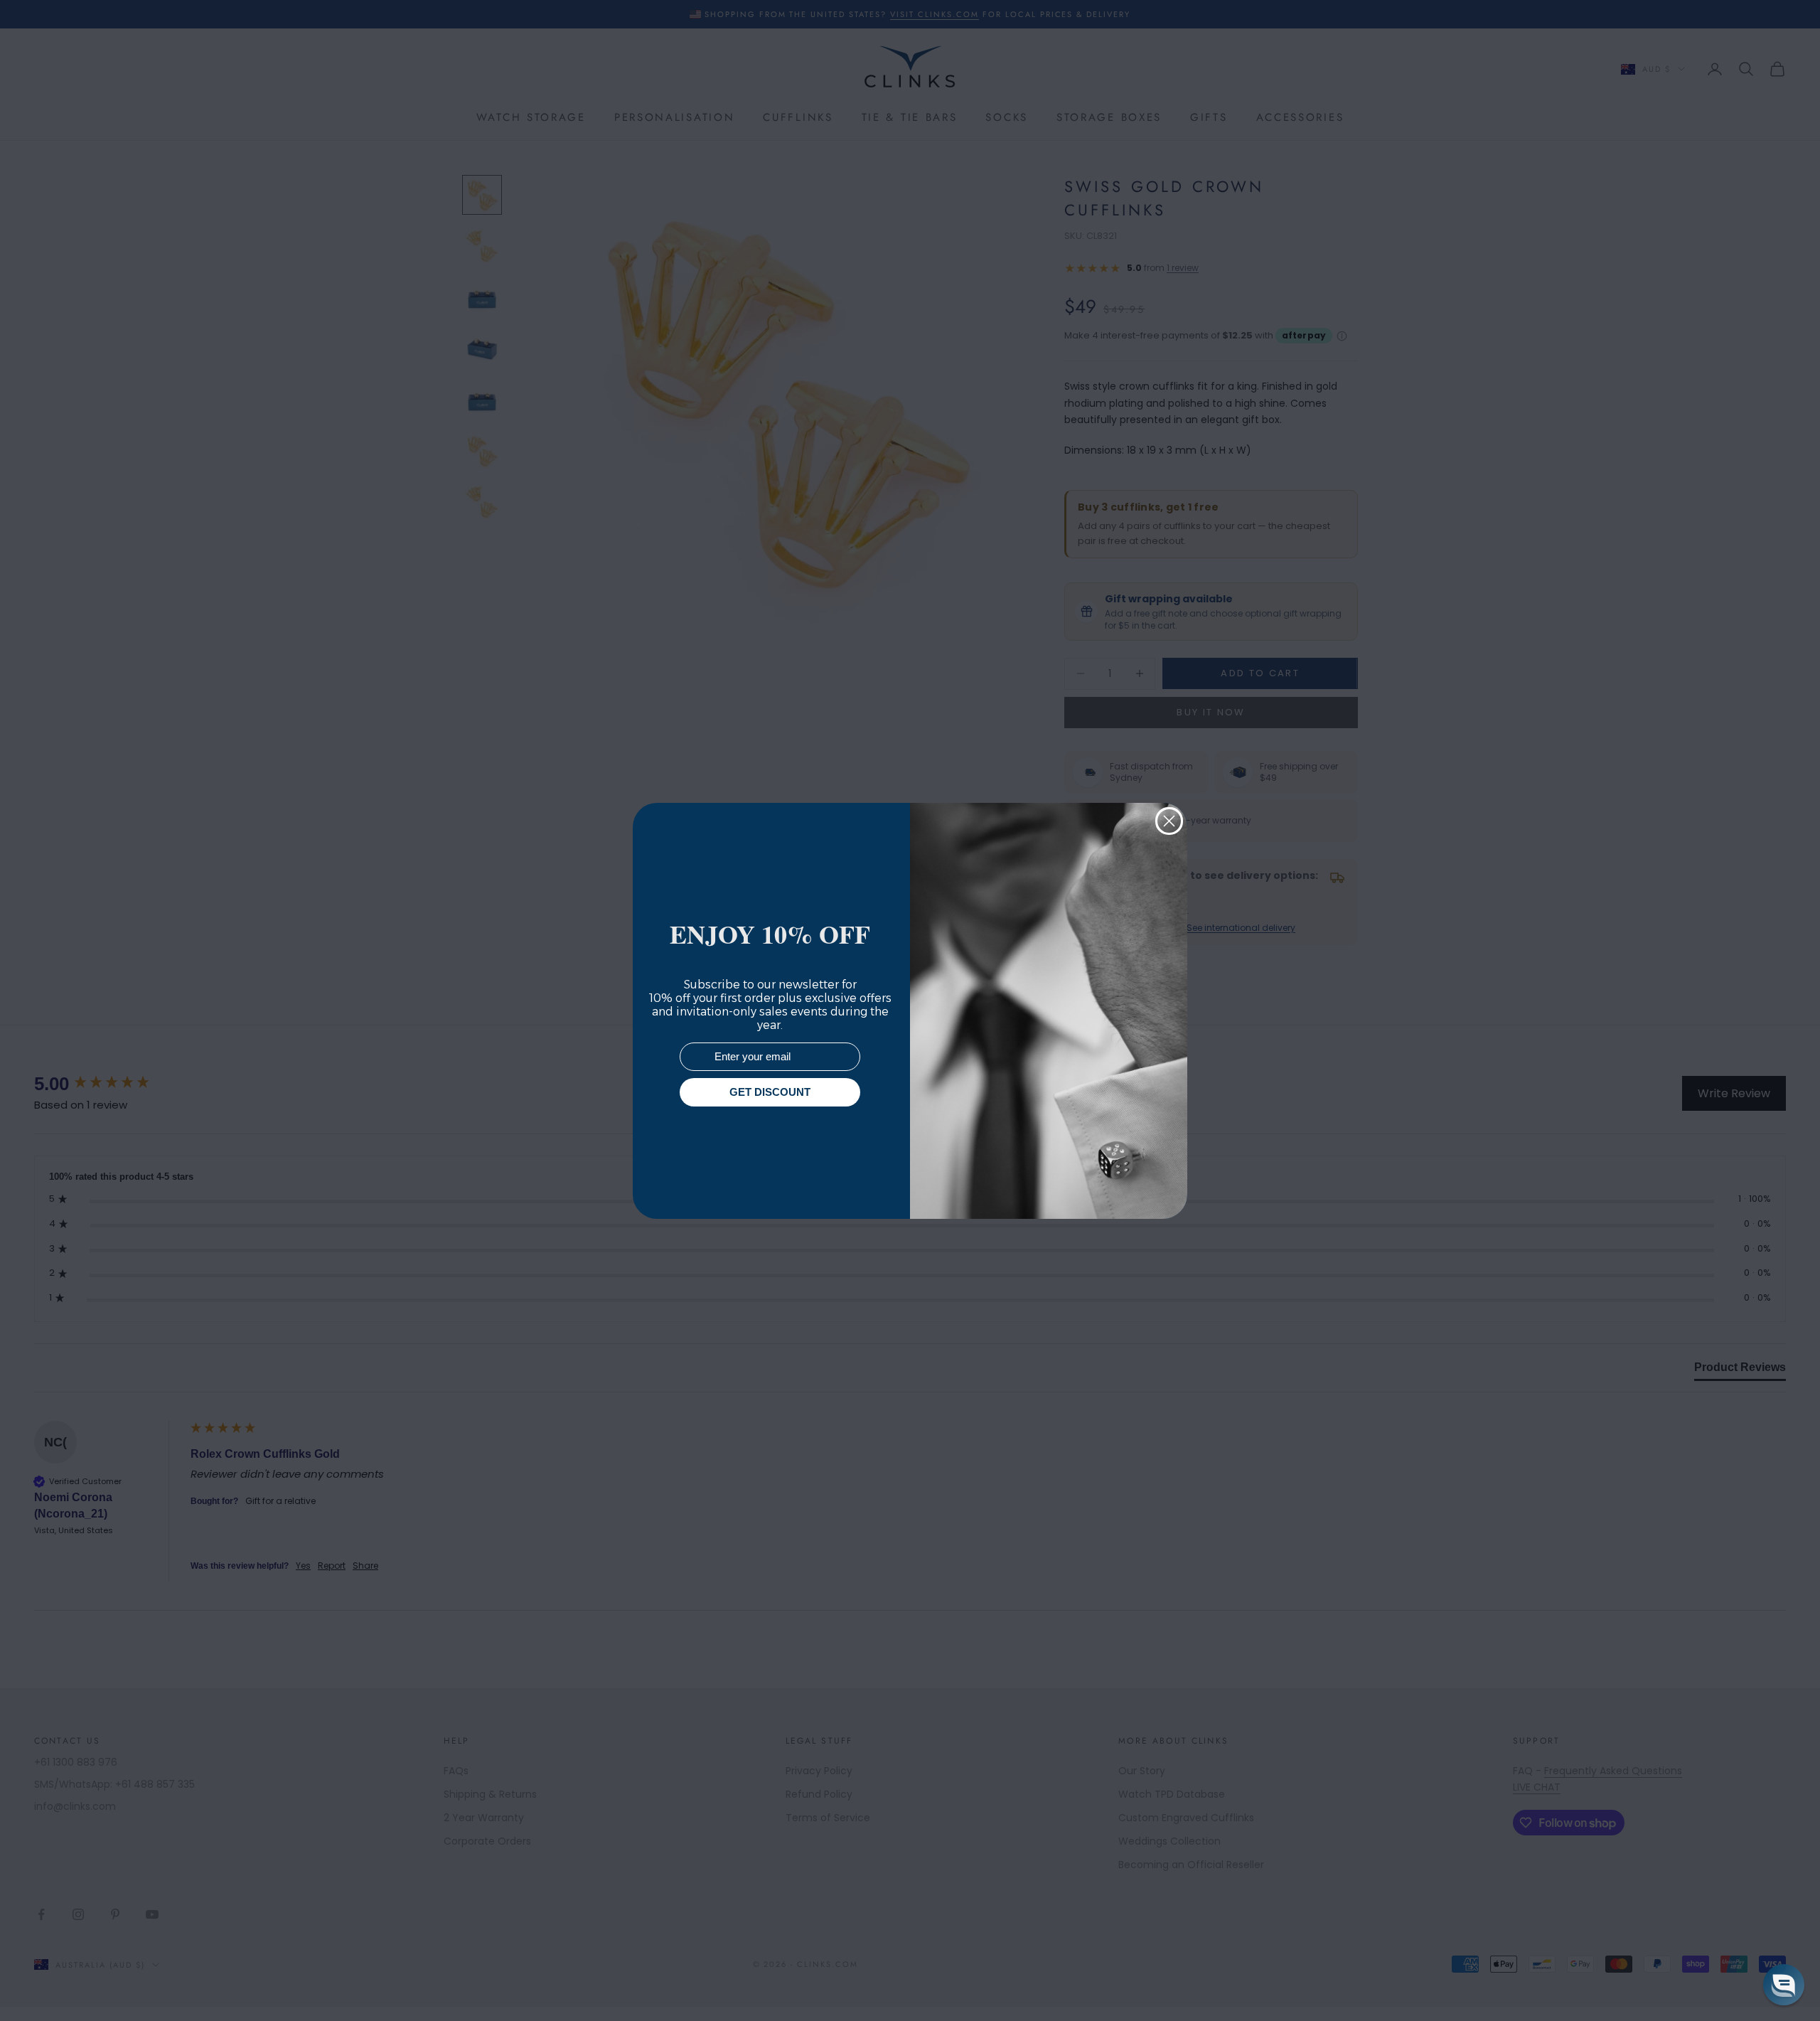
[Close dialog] (1169, 821)
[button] (1784, 1985)
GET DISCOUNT (770, 1092)
